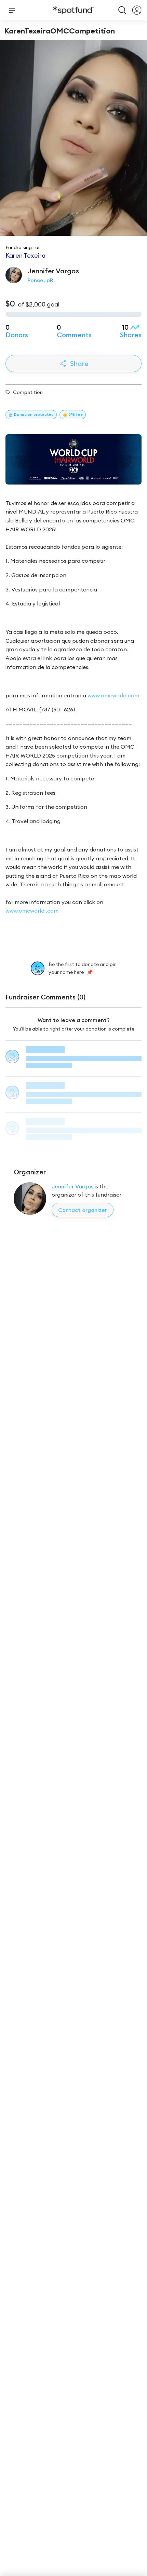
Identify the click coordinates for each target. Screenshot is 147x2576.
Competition (28, 392)
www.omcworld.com (113, 695)
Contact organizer (83, 1210)
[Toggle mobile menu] (12, 10)
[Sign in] (137, 10)
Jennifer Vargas (72, 1186)
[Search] (122, 10)
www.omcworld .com (32, 911)
